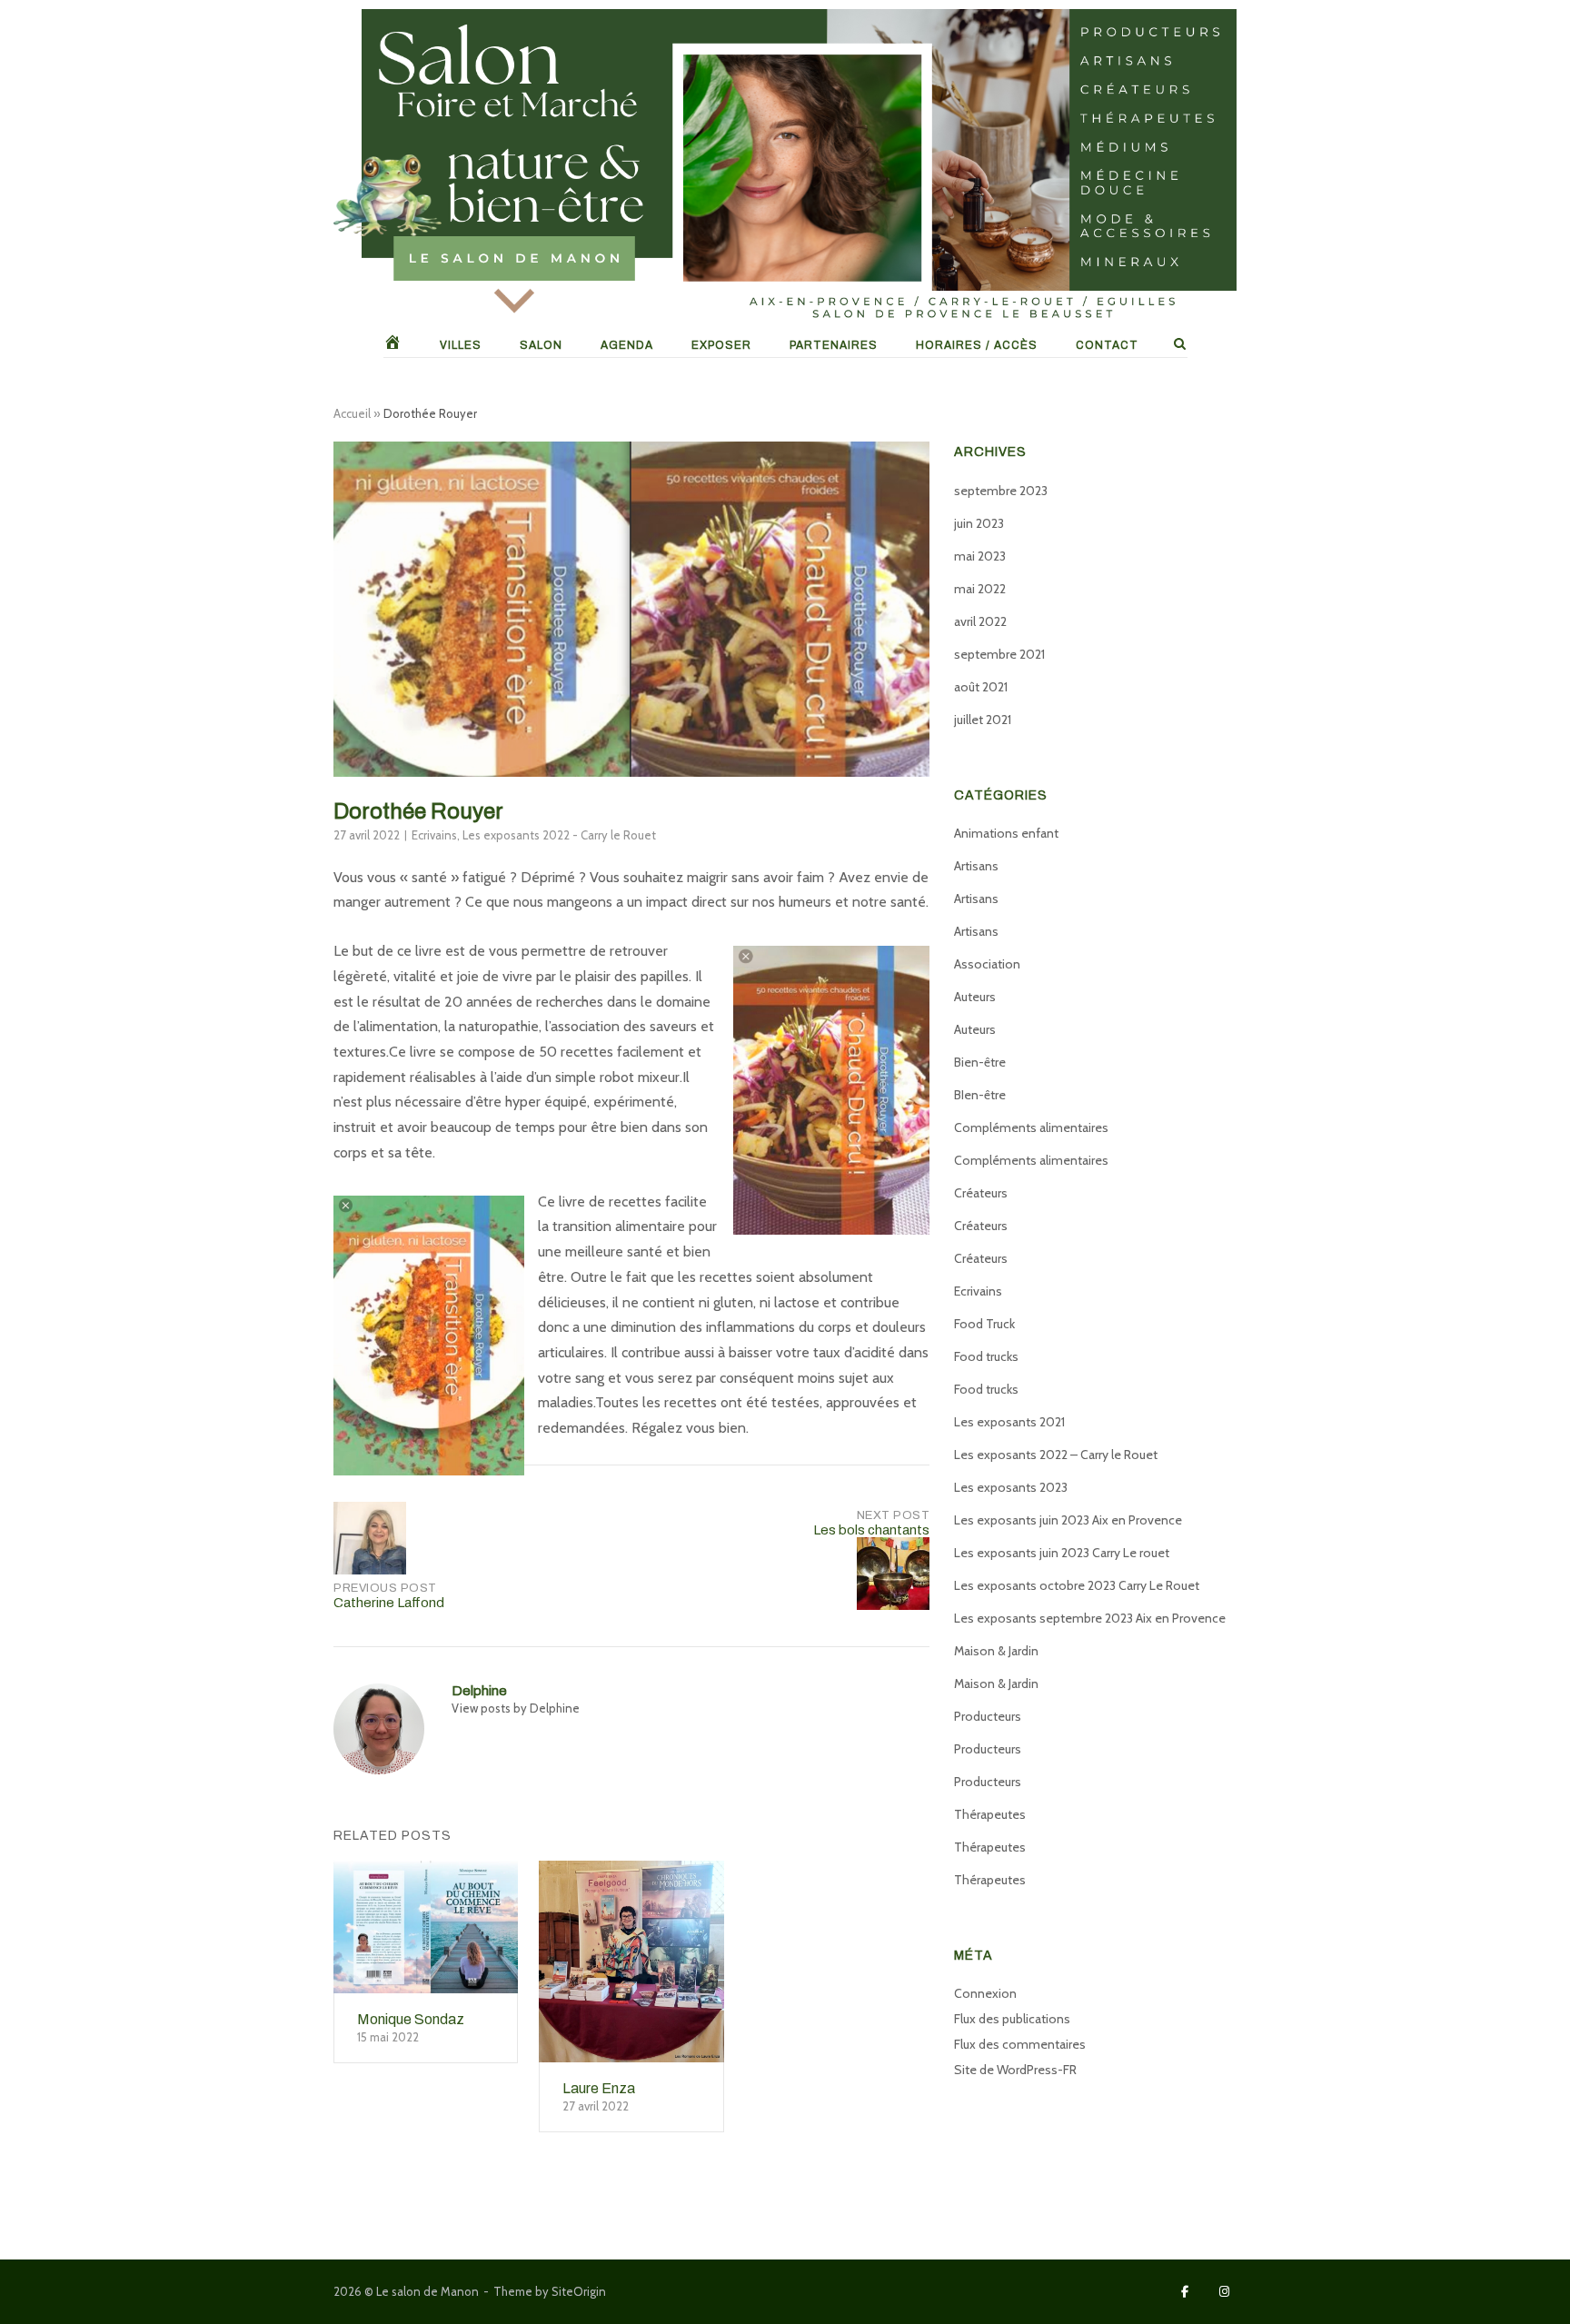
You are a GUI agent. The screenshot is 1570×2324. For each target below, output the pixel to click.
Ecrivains (434, 835)
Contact (1107, 345)
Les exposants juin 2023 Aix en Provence (1068, 1520)
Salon (541, 345)
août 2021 (981, 687)
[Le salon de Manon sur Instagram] (1224, 2292)
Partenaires (834, 345)
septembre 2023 (1001, 491)
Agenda (627, 345)
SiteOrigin (579, 2291)
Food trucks (986, 1356)
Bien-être (980, 1062)
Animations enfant (1006, 833)
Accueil (352, 413)
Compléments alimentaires (1031, 1127)
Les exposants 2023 (1011, 1487)
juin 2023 (979, 523)
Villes (461, 345)
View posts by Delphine (516, 1708)
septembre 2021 (999, 654)
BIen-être (980, 1095)
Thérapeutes (990, 1814)
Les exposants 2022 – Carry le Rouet (1056, 1455)
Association (987, 964)
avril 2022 (980, 621)
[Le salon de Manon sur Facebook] (1185, 2292)
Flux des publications (1012, 2019)
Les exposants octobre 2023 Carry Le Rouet (1077, 1585)
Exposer (721, 345)
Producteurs (988, 1716)
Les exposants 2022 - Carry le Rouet (559, 835)
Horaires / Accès (977, 345)
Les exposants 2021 (1009, 1422)
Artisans (976, 866)
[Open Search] (1180, 345)
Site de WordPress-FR (1015, 2070)
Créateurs (981, 1193)
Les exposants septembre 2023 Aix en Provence (1090, 1618)
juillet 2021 (983, 720)
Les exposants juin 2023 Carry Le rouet (1062, 1553)
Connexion (985, 1993)
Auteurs (975, 997)
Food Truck (984, 1324)
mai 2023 (980, 556)
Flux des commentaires (1020, 2044)
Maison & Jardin (996, 1651)
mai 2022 (980, 589)
